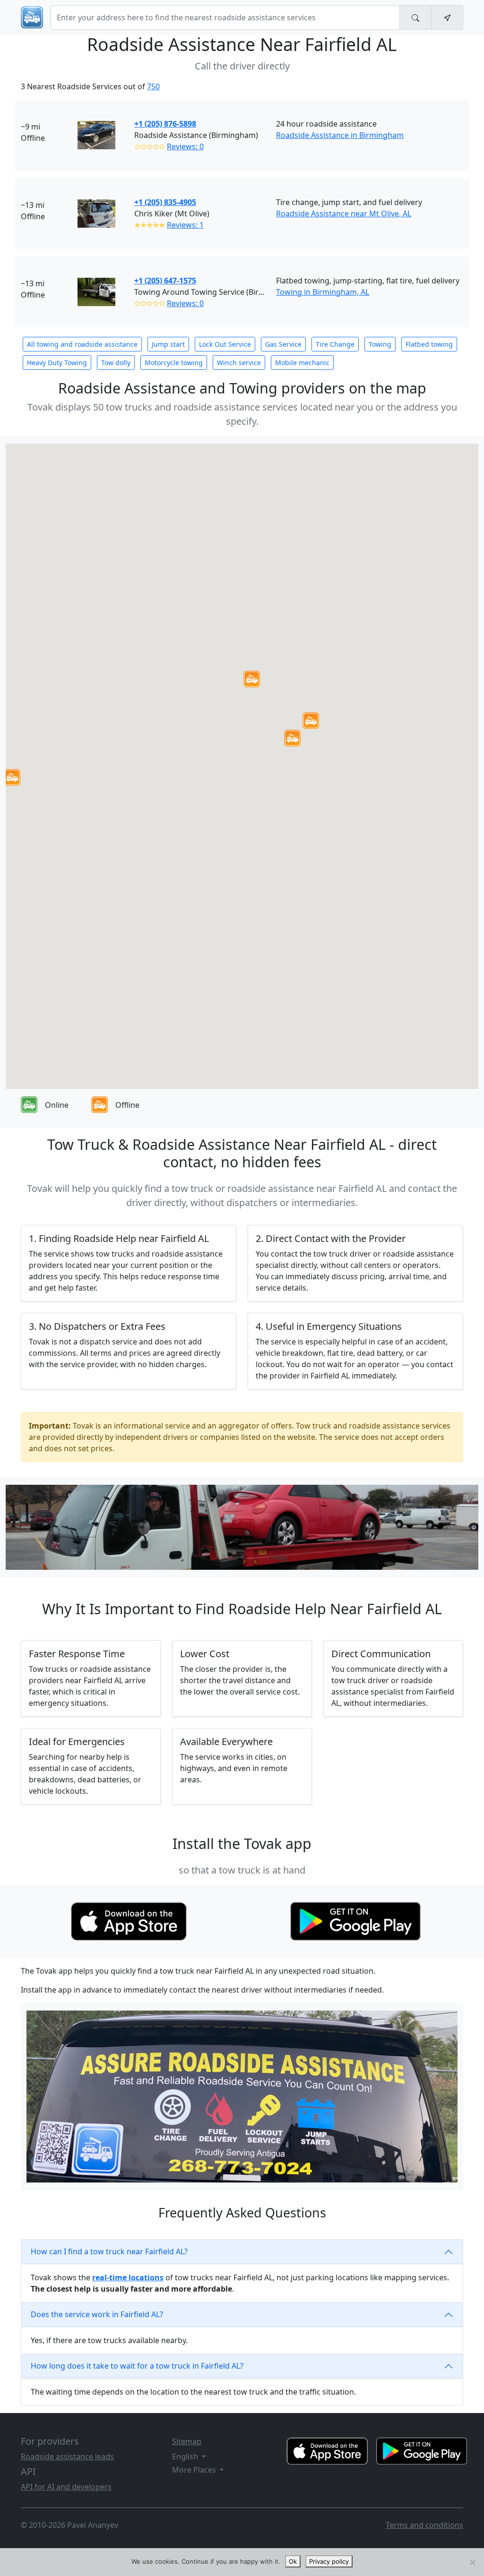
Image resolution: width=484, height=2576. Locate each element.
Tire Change (335, 344)
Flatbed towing (429, 344)
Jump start (168, 344)
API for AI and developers (66, 2487)
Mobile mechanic (302, 363)
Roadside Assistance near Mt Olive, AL (344, 214)
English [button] (186, 2456)
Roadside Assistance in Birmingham (340, 135)
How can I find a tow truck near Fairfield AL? (109, 2251)
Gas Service (283, 344)
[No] (472, 2562)
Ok (293, 2561)
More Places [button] (195, 2470)
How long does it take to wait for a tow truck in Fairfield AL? (137, 2366)
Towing (380, 344)
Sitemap (187, 2441)
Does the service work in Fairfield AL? (97, 2314)
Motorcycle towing (174, 363)
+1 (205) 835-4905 (165, 202)
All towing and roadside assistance (82, 344)
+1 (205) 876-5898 (165, 124)
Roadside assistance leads (67, 2456)
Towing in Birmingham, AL (323, 292)
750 (153, 86)
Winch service (239, 363)
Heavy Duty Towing (57, 363)
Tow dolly (116, 363)
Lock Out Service (225, 344)
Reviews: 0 (185, 146)
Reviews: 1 (185, 225)
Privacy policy (329, 2561)
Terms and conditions (424, 2525)
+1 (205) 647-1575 (165, 281)
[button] (292, 738)
